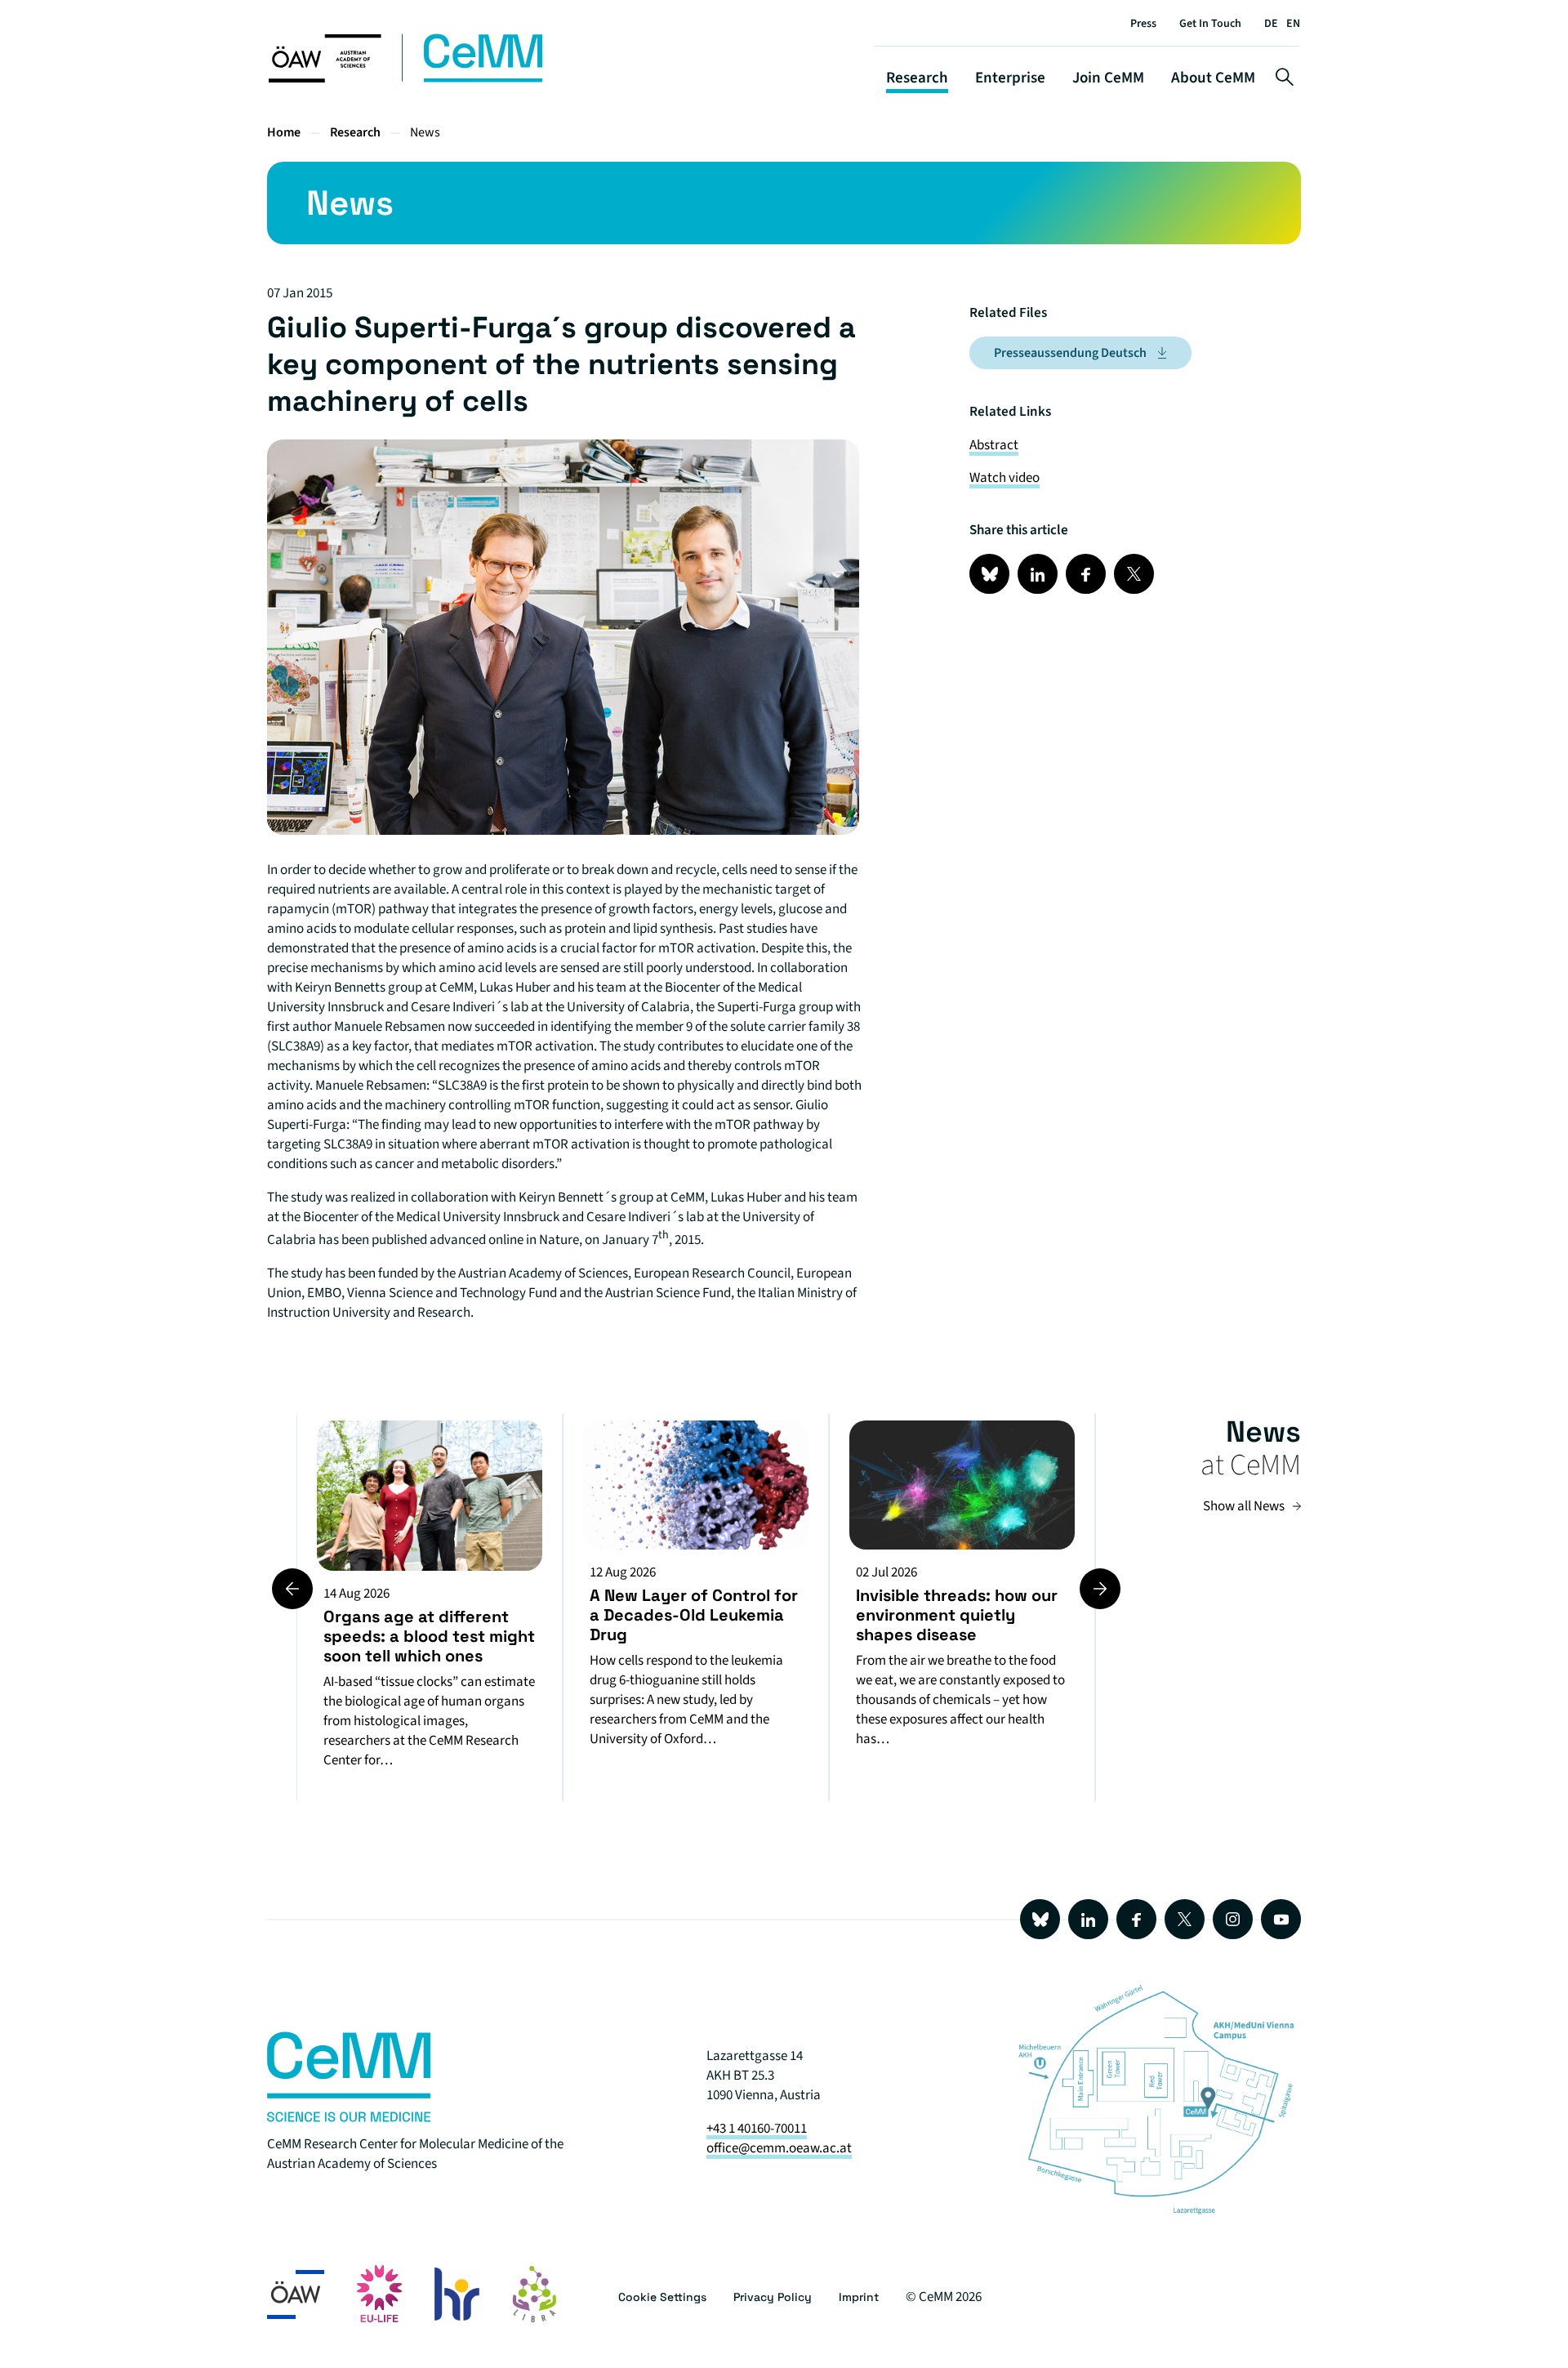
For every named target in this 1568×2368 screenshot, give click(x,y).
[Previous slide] (292, 1589)
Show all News (1244, 1506)
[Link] (989, 574)
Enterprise (1010, 78)
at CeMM (1251, 1465)
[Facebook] (1136, 1919)
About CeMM (1213, 78)
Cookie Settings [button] (662, 2297)
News (425, 132)
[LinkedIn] (1088, 1919)
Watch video (1004, 478)
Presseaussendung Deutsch (1070, 353)
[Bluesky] (1040, 1919)
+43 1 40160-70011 (757, 2129)
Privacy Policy (773, 2297)
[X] (1185, 1919)
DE (1271, 24)
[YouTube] (1281, 1919)
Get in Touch (1210, 24)
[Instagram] (1233, 1919)
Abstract (994, 445)
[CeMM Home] (407, 79)
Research (917, 78)
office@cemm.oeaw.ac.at (779, 2148)
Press (1143, 24)
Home (284, 132)
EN (1293, 24)
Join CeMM (1108, 78)
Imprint (859, 2297)
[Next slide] (1100, 1589)
